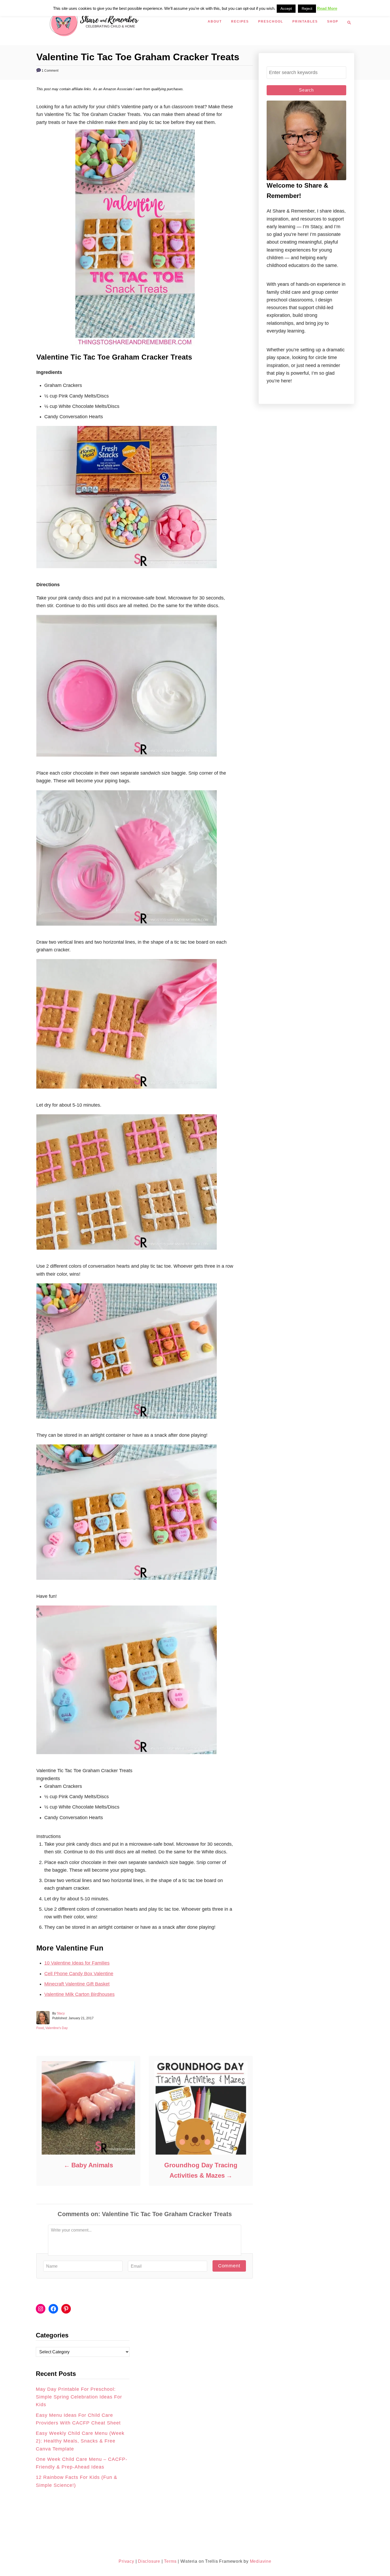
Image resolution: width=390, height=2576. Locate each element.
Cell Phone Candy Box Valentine (79, 1974)
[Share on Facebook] (9, 1282)
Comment (229, 2266)
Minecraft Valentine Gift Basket (77, 1984)
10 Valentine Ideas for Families (77, 1963)
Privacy (126, 2561)
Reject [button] (307, 8)
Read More (327, 8)
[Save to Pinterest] (9, 1294)
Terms (170, 2561)
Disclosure (148, 2561)
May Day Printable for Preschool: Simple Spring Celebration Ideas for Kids (79, 2397)
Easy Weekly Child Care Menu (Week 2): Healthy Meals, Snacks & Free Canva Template (80, 2441)
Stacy (61, 2013)
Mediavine (261, 2561)
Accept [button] (286, 8)
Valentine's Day (57, 2028)
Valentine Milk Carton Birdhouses (79, 1994)
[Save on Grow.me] (9, 1306)
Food (40, 2028)
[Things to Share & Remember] (121, 23)
